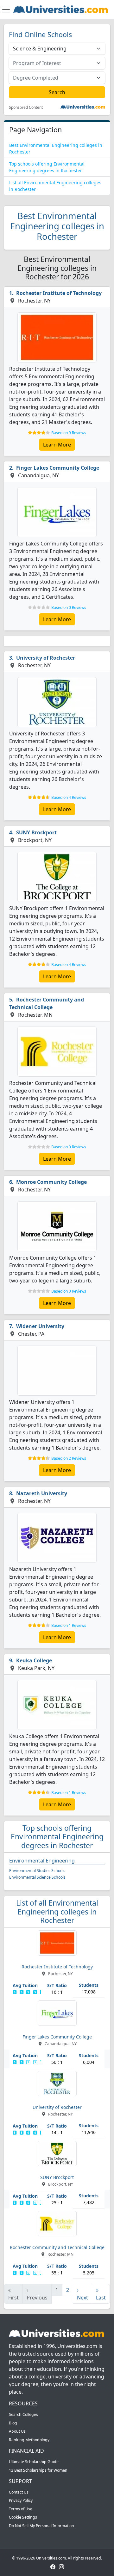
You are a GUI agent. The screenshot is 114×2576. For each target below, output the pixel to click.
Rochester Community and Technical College (47, 1003)
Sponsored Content (26, 108)
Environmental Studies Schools (37, 1871)
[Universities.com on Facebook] (53, 2566)
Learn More (57, 445)
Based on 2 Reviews (69, 1458)
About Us (17, 2431)
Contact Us (19, 2492)
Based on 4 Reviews (69, 797)
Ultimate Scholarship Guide (34, 2462)
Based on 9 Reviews (69, 433)
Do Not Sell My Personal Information (41, 2526)
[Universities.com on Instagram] (61, 2566)
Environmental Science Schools (37, 1877)
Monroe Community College (51, 1182)
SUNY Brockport (36, 832)
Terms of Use (21, 2509)
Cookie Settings (23, 2517)
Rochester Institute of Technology (59, 293)
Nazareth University (42, 1493)
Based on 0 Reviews (69, 607)
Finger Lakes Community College (58, 468)
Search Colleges (23, 2414)
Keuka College (34, 1660)
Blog (13, 2423)
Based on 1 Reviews (69, 1625)
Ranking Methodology (29, 2440)
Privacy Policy (21, 2500)
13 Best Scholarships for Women (38, 2470)
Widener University (40, 1326)
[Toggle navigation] (6, 10)
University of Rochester (46, 658)
